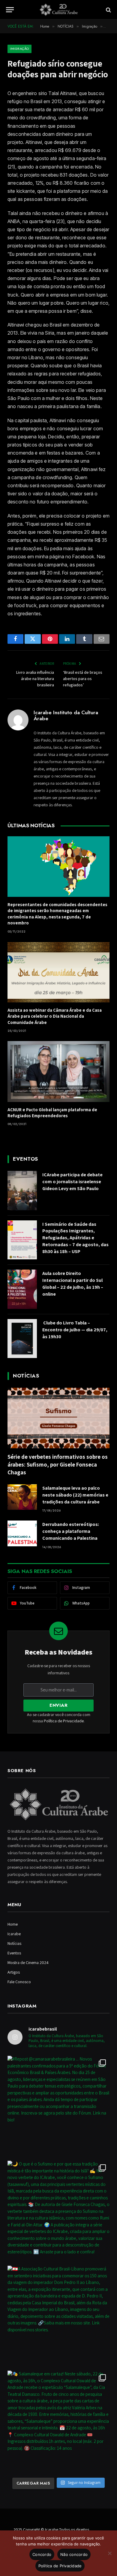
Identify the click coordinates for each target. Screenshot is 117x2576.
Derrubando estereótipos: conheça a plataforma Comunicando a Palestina (71, 1531)
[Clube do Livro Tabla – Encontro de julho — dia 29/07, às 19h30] (22, 1339)
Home (13, 1924)
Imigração (19, 49)
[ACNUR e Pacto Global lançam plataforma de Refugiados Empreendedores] (58, 1071)
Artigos (14, 1972)
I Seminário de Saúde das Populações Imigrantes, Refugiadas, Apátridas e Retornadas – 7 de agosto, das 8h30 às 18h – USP (75, 1238)
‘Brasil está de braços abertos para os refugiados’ (83, 679)
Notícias (14, 1943)
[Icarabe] (58, 10)
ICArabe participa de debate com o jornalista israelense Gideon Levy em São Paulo (72, 1182)
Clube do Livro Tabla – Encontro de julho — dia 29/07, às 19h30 (75, 1330)
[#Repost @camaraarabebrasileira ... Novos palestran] (58, 2107)
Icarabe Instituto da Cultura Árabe (66, 716)
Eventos (14, 1953)
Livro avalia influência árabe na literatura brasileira (35, 679)
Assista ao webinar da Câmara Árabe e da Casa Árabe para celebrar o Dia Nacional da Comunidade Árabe (55, 1016)
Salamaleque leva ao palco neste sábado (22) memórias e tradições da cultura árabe (75, 1495)
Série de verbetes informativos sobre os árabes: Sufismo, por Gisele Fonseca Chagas (58, 1464)
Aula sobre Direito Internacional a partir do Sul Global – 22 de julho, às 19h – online (73, 1284)
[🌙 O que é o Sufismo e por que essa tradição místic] (58, 2212)
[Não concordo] (109, 2553)
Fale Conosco (19, 1982)
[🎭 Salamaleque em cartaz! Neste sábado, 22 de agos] (58, 2422)
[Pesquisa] (108, 10)
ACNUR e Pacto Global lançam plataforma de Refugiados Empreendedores (52, 1113)
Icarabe (14, 1934)
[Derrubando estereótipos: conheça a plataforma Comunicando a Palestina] (22, 1533)
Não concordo (74, 2554)
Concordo (42, 2554)
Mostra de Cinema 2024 (28, 1963)
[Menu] (10, 10)
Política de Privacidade (64, 1721)
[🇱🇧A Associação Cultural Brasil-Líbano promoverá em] (58, 2317)
